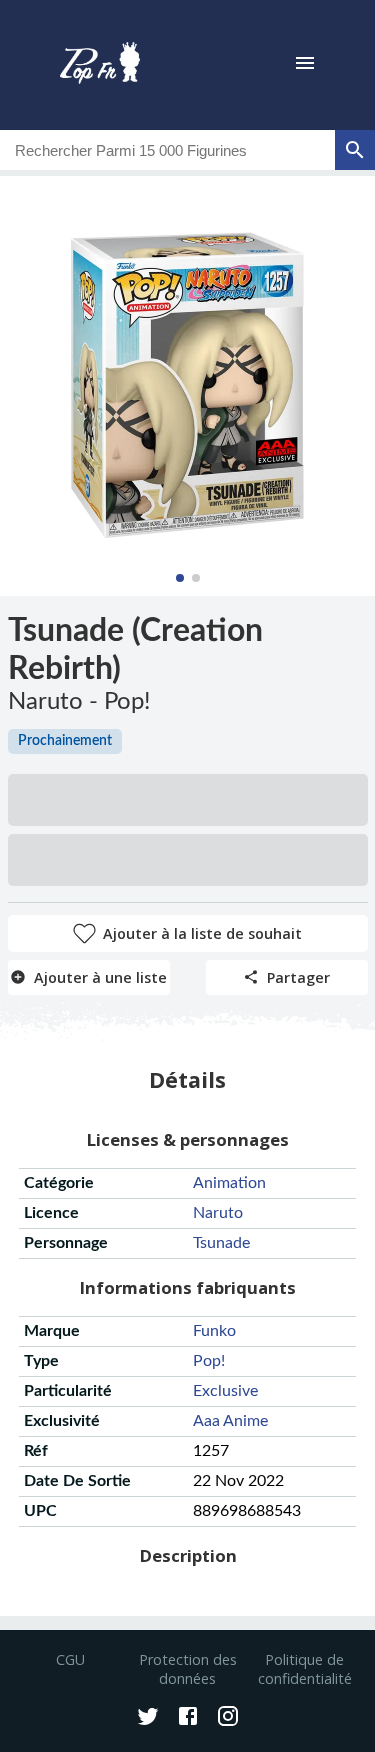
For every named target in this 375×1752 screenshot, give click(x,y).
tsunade (221, 1243)
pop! (209, 1361)
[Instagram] (228, 1718)
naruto (218, 1213)
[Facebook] (188, 1718)
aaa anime (230, 1421)
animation (229, 1183)
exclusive (225, 1391)
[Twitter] (148, 1718)
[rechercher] (355, 150)
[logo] (100, 65)
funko (214, 1331)
